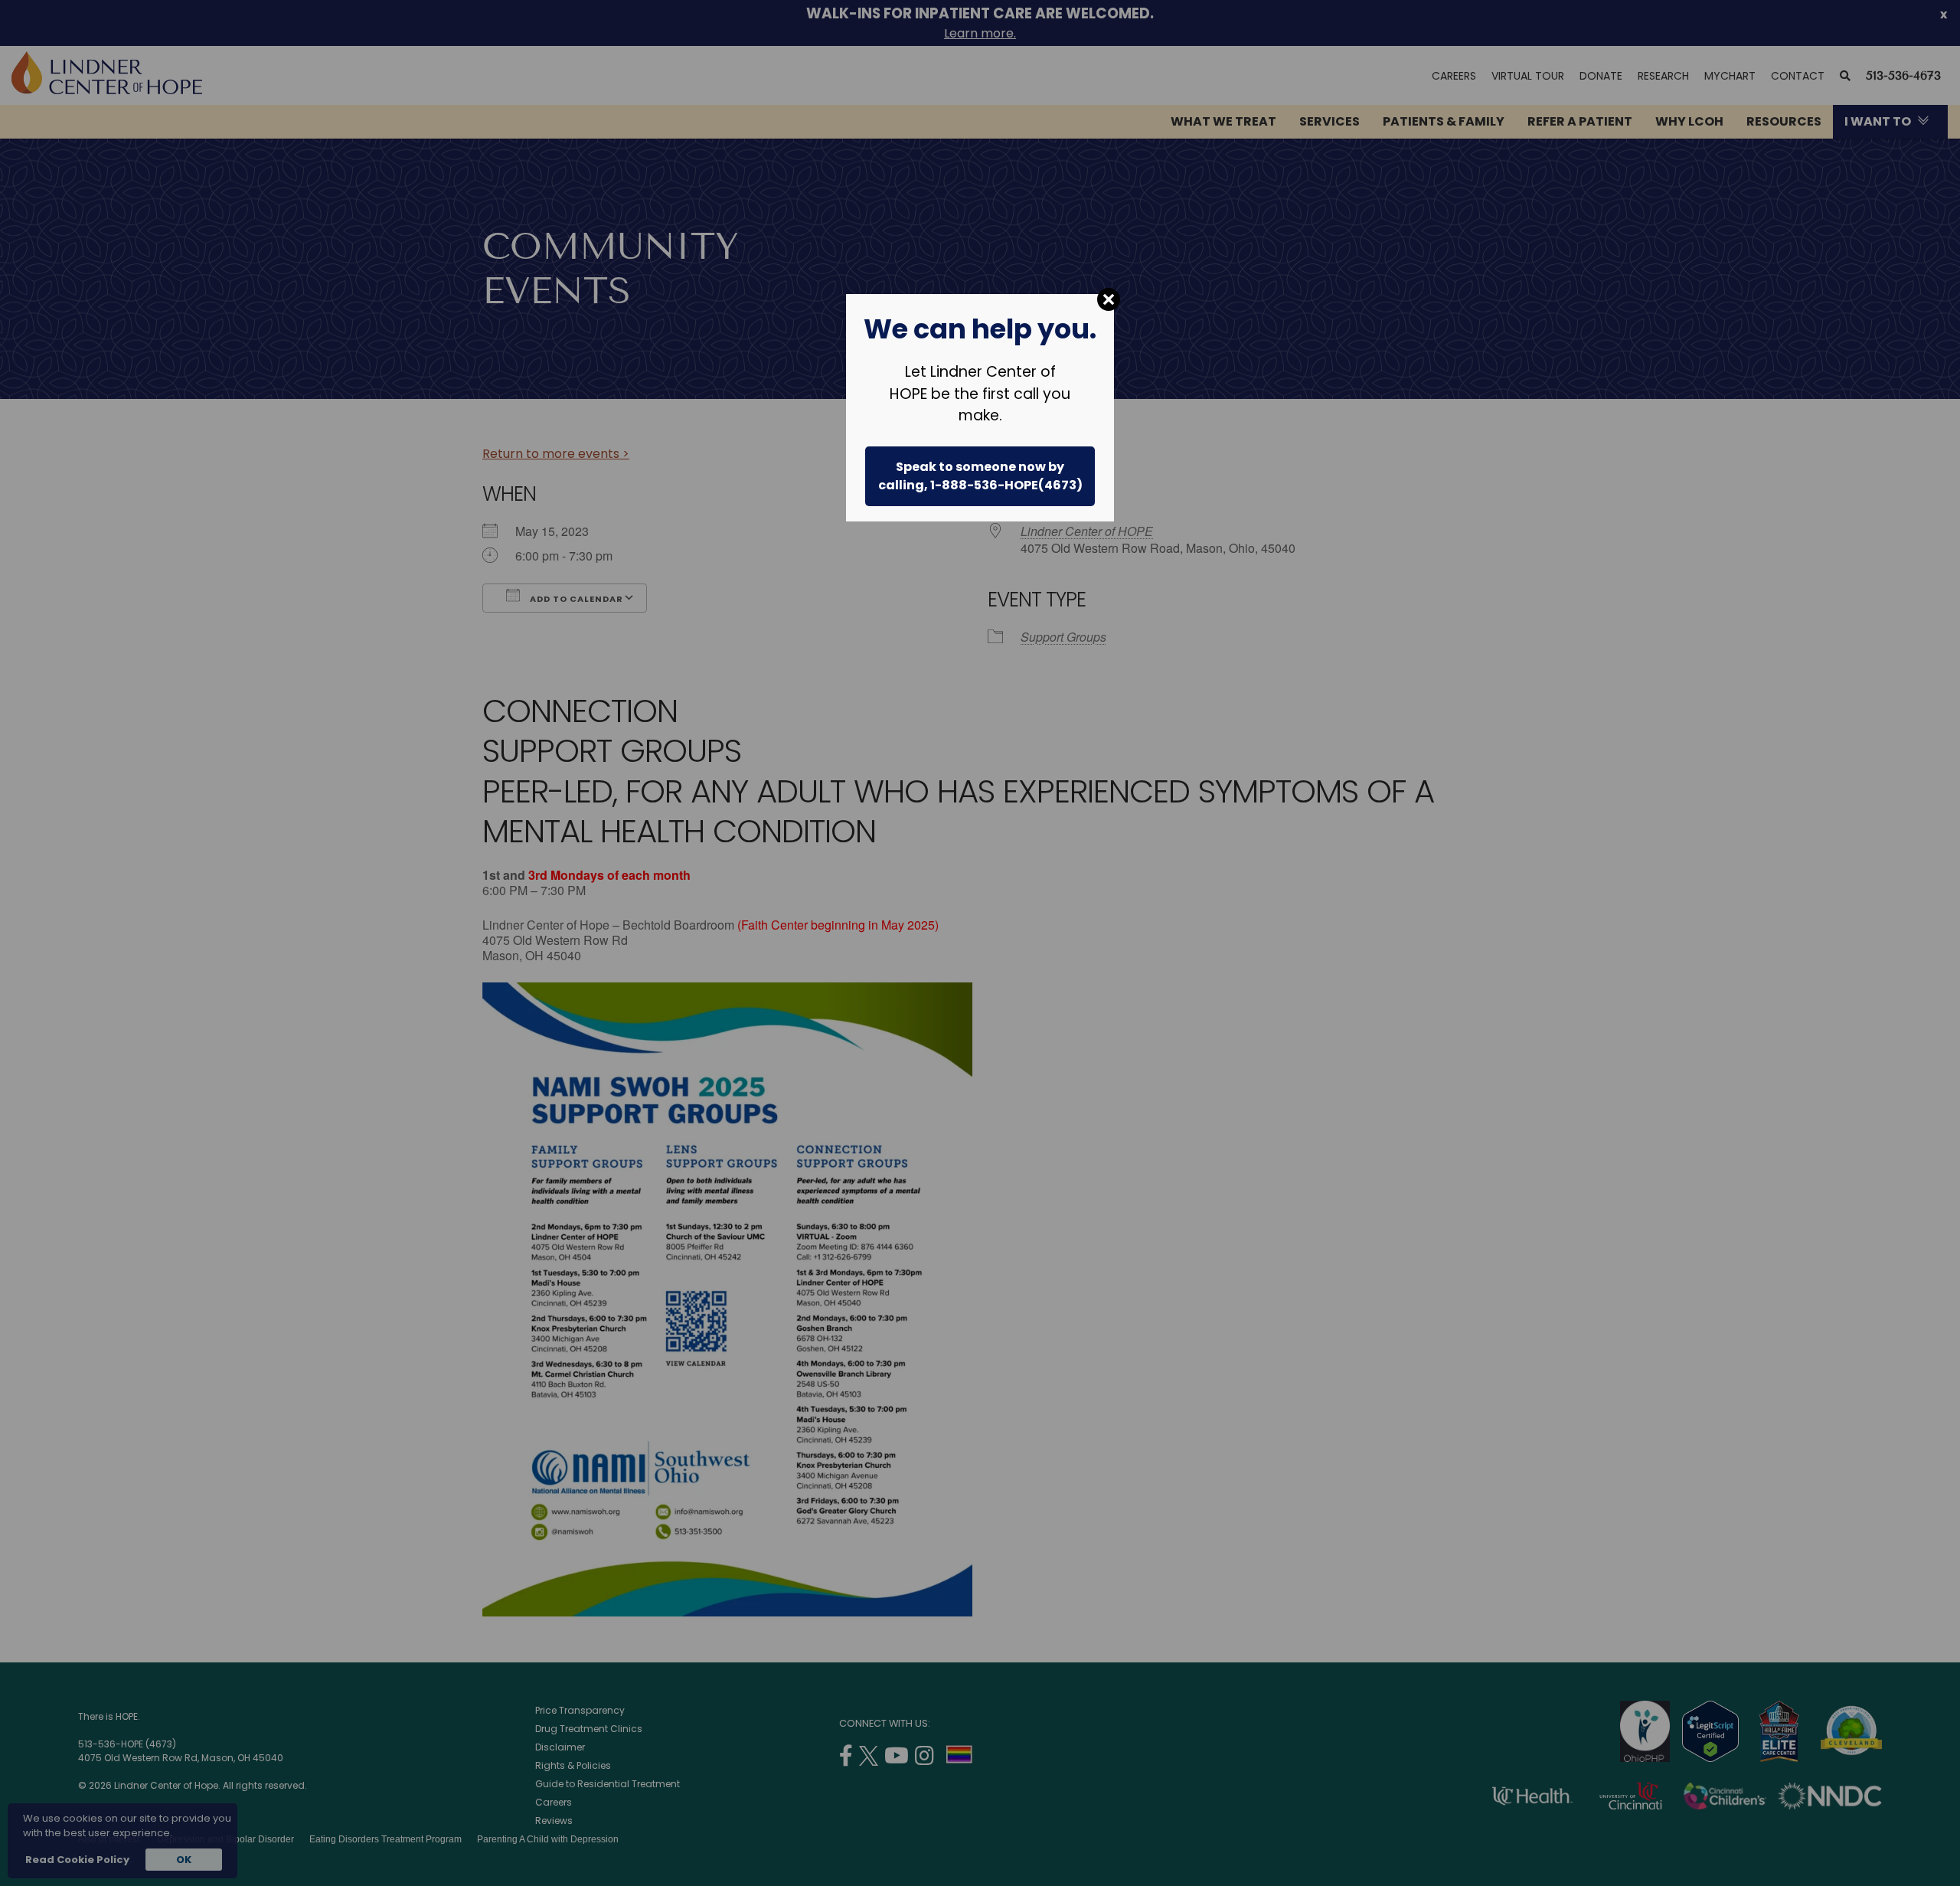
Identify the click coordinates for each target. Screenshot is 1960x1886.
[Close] (1109, 299)
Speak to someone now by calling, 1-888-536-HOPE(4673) (980, 476)
